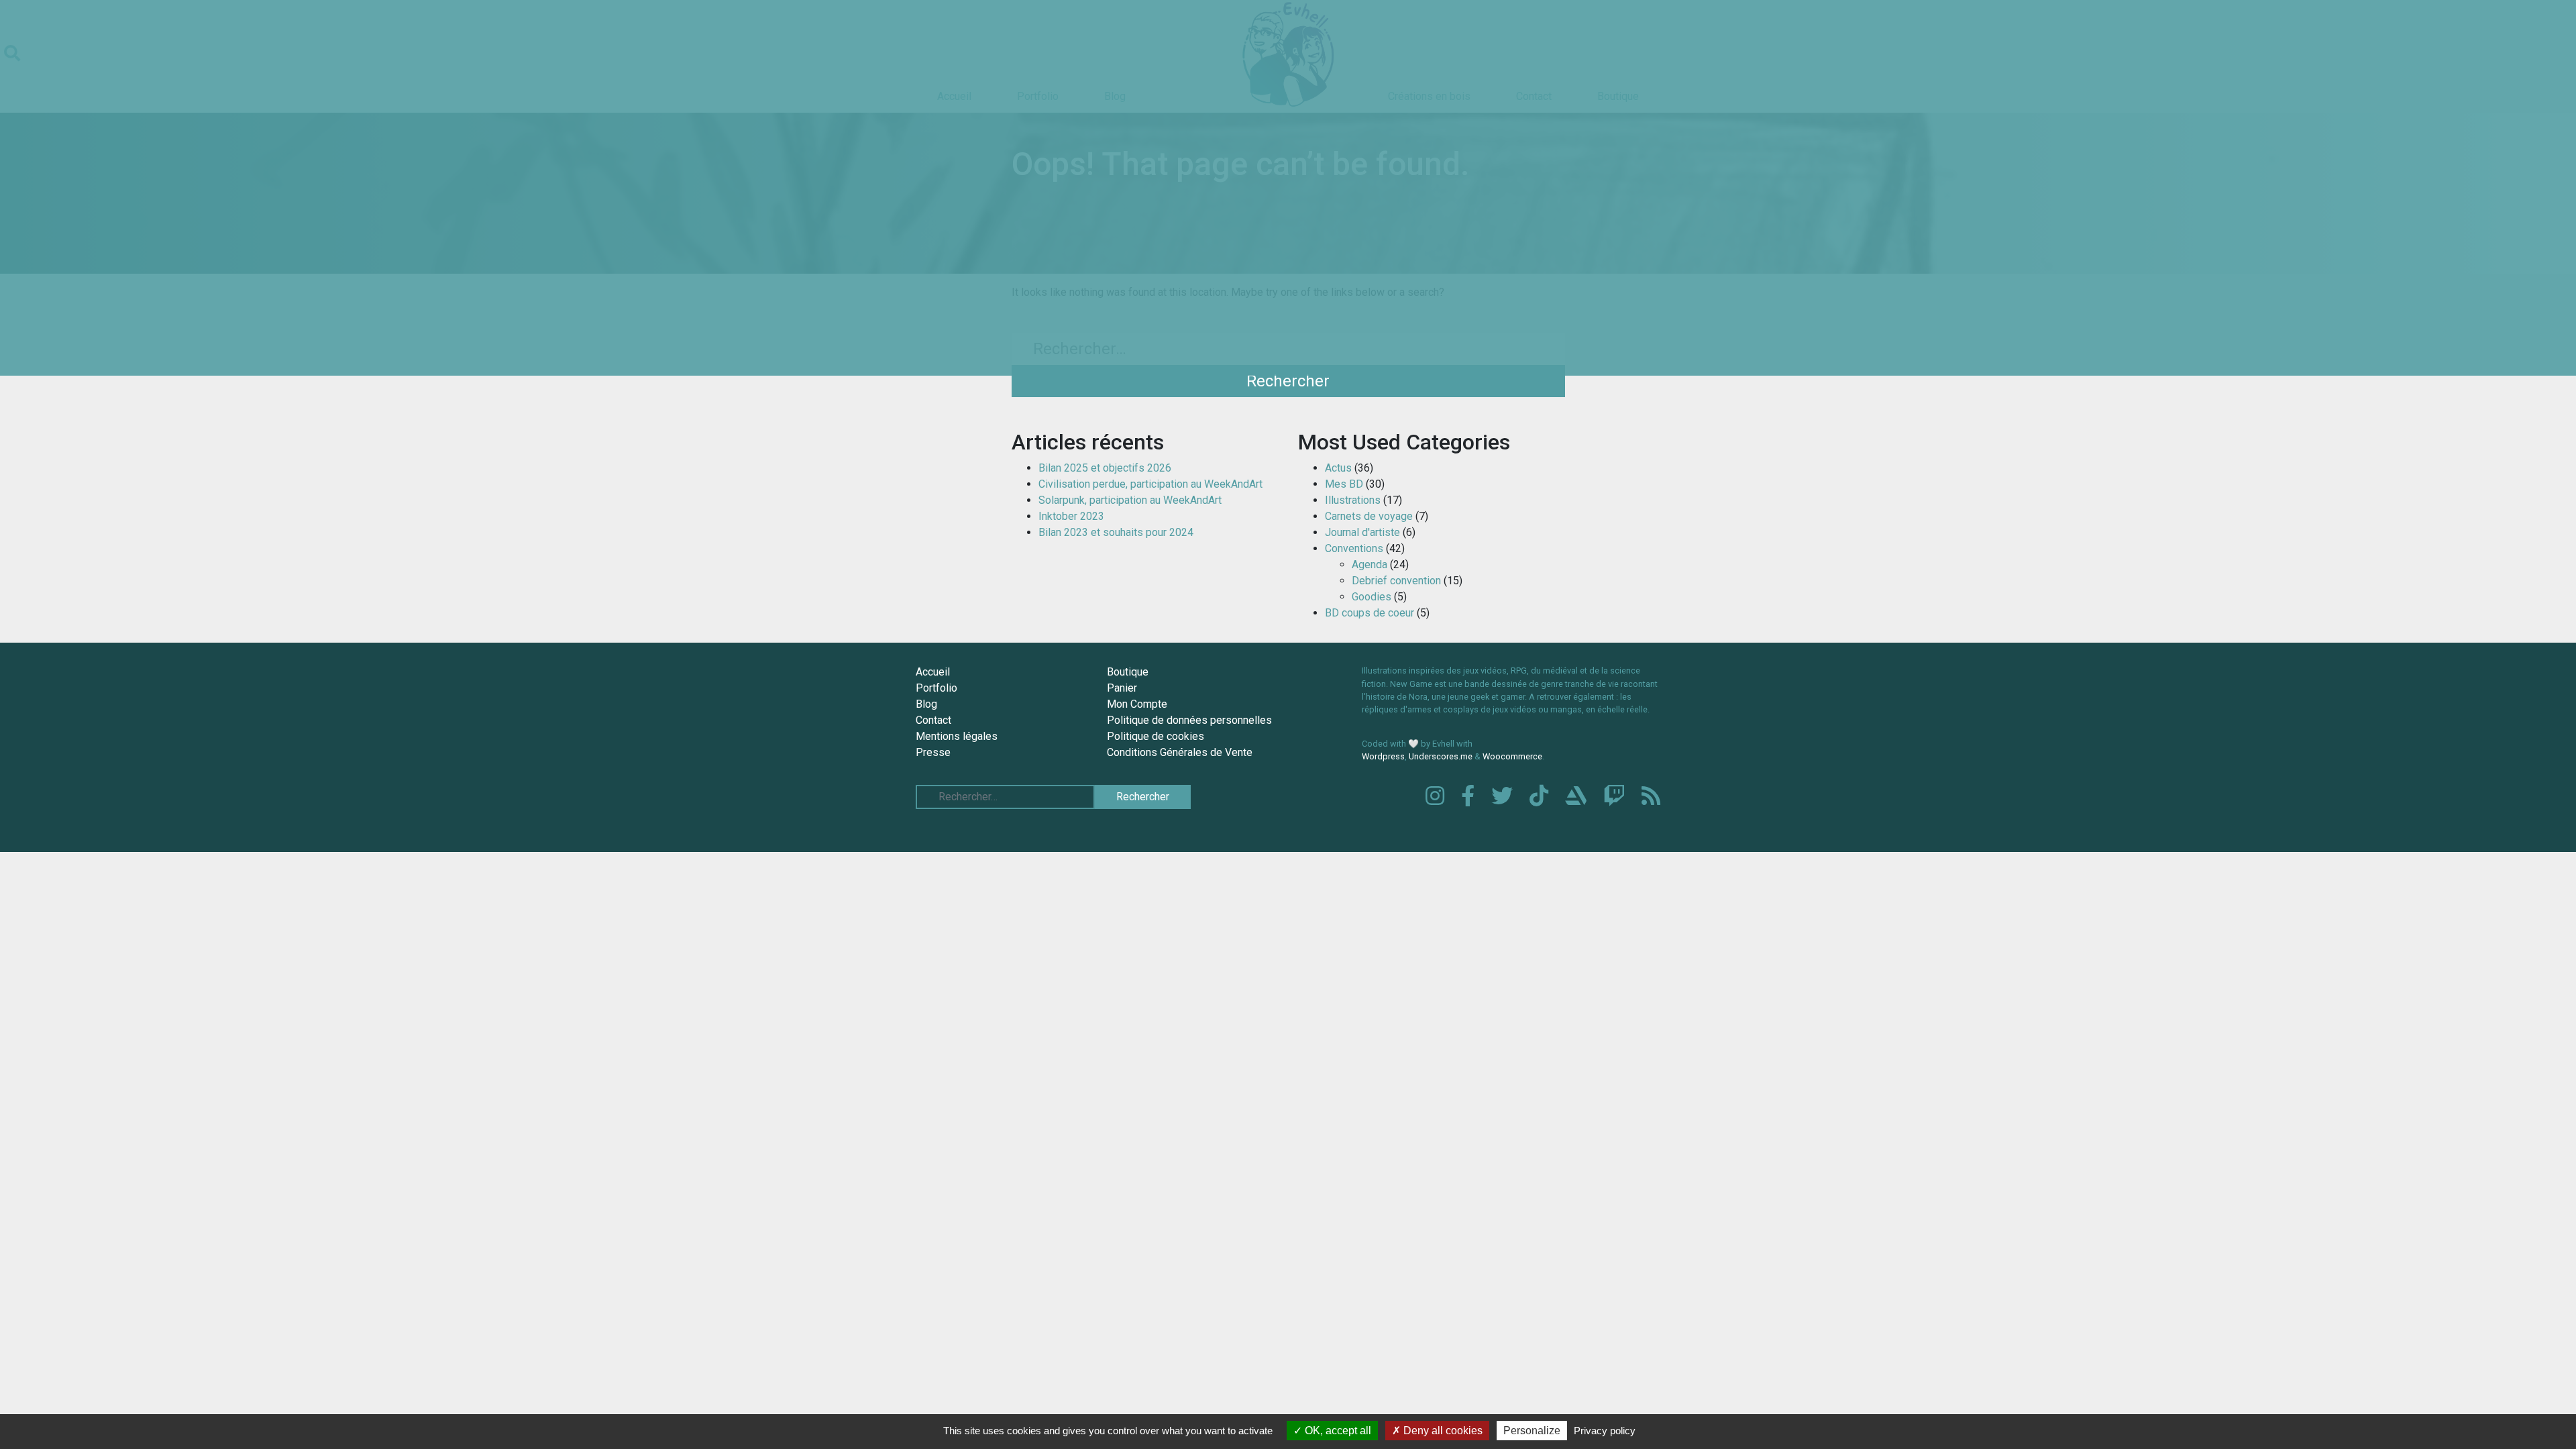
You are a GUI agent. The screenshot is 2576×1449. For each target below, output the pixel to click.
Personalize (1532, 1431)
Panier (1122, 688)
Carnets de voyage (1369, 516)
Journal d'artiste (1362, 532)
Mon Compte (1137, 704)
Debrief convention (1396, 581)
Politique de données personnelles (1189, 720)
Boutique (1128, 672)
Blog (926, 704)
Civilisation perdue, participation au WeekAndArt (1150, 484)
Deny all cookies (1442, 1431)
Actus (1338, 468)
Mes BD (1344, 484)
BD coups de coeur (1370, 613)
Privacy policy (1605, 1431)
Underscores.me (1441, 756)
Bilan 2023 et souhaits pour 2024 (1116, 532)
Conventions (1354, 548)
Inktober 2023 (1071, 516)
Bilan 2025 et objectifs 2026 (1105, 468)
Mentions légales (957, 736)
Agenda (1370, 565)
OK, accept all (1337, 1431)
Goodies (1372, 597)
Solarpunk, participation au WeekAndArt (1130, 500)
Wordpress (1383, 756)
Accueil (933, 672)
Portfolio (936, 688)
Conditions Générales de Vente (1180, 752)
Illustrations (1353, 500)
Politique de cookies (1156, 736)
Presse (933, 752)
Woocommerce (1512, 756)
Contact (933, 720)
